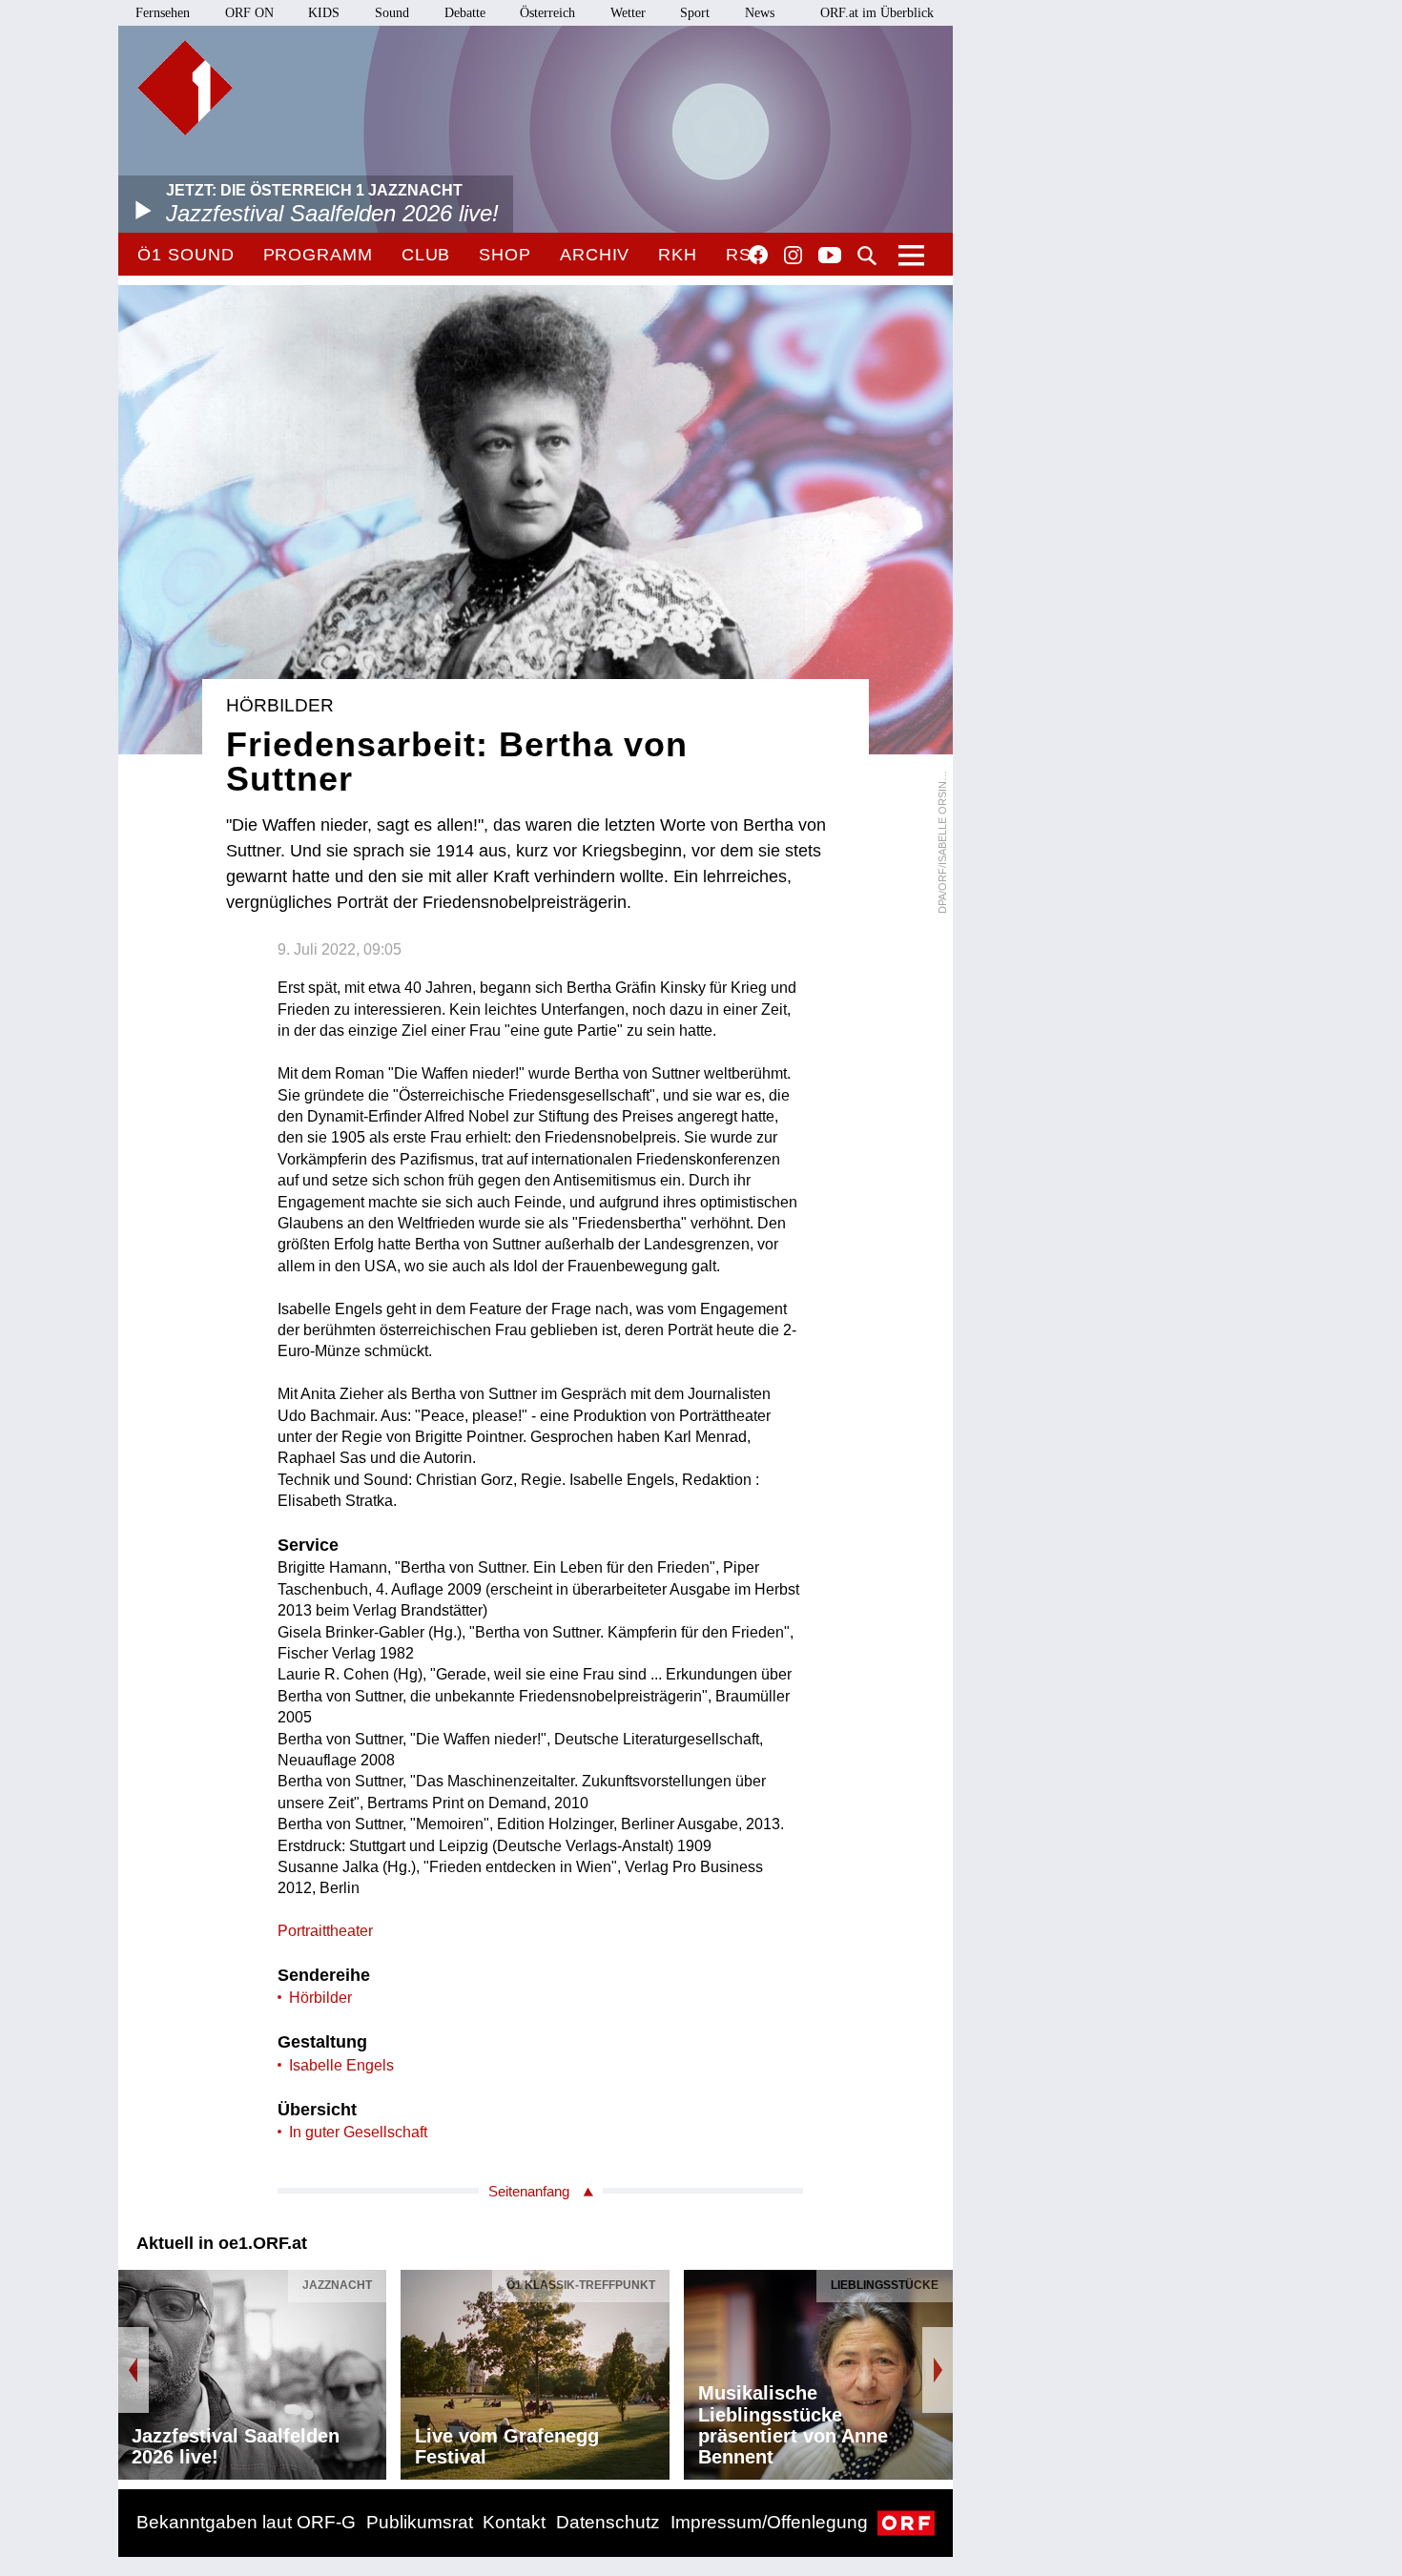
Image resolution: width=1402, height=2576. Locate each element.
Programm (318, 255)
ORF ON (249, 13)
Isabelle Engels (341, 2065)
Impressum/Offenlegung (769, 2522)
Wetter (628, 13)
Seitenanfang (529, 2191)
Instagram (793, 256)
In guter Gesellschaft (358, 2132)
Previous (134, 2370)
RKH (678, 255)
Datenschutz (608, 2522)
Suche (867, 256)
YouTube (830, 257)
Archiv (595, 255)
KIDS (324, 13)
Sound (392, 13)
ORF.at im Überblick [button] (877, 13)
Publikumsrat (420, 2522)
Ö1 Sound (186, 255)
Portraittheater (325, 1931)
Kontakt (514, 2522)
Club (426, 255)
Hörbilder (320, 1998)
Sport (695, 13)
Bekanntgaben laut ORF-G (246, 2522)
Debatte (465, 13)
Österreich (547, 13)
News (760, 13)
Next (938, 2370)
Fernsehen (163, 13)
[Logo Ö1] (185, 88)
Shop (505, 255)
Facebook (758, 255)
